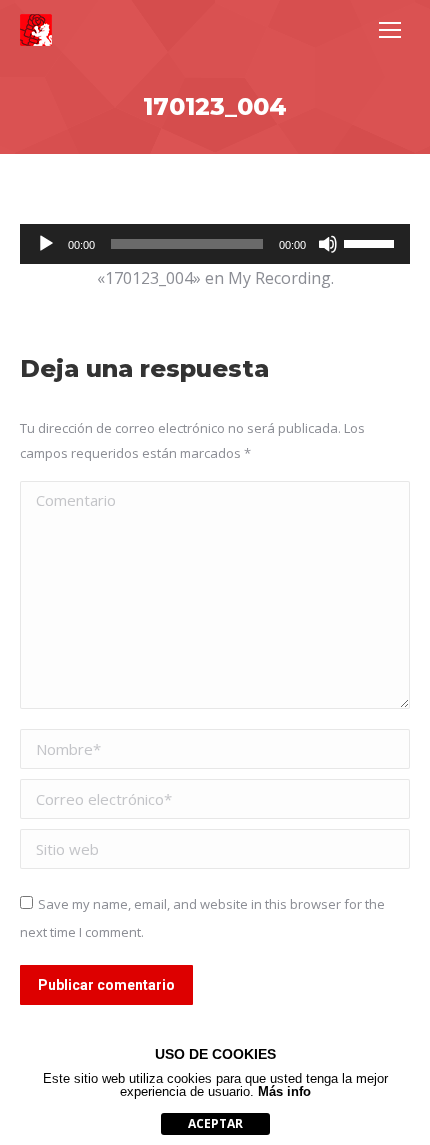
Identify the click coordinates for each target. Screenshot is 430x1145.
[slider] (372, 242)
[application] (215, 244)
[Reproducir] (46, 244)
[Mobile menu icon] (390, 30)
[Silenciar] (328, 244)
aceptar (215, 1123)
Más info (284, 1091)
